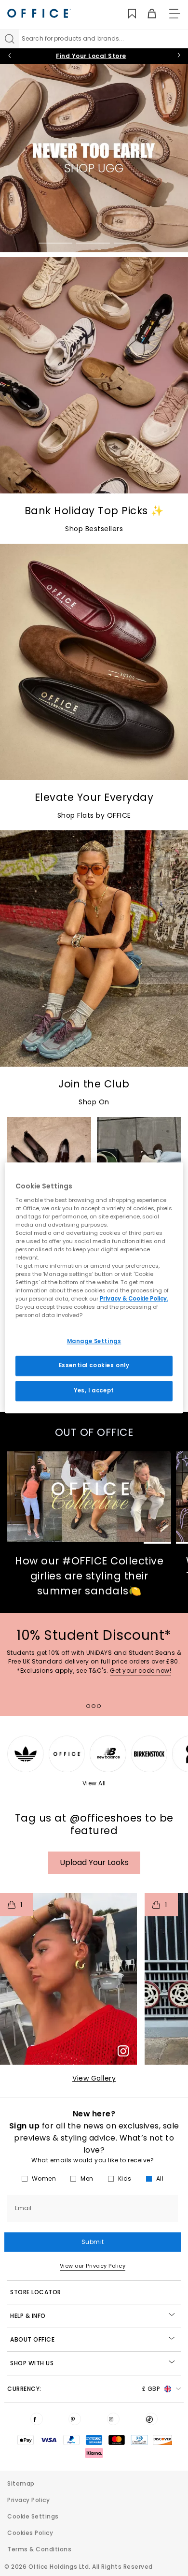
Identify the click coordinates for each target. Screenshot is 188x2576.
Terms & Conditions (39, 2549)
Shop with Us (32, 2363)
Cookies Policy (30, 2533)
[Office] (39, 13)
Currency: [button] (83, 2389)
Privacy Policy (28, 2500)
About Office (32, 2339)
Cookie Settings (33, 2516)
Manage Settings (94, 1341)
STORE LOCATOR (36, 2292)
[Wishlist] (127, 14)
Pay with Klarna (91, 56)
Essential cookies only (94, 1366)
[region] (94, 1288)
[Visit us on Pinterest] (75, 2419)
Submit (93, 2242)
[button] (68, 1979)
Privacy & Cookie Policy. (134, 1299)
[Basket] (146, 14)
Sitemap (21, 2483)
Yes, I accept (94, 1391)
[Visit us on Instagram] (113, 2419)
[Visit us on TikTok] (151, 2419)
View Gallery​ (94, 2078)
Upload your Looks (94, 1862)
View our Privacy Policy (93, 2266)
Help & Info (28, 2316)
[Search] (10, 39)
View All (94, 1783)
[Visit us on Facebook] (37, 2419)
